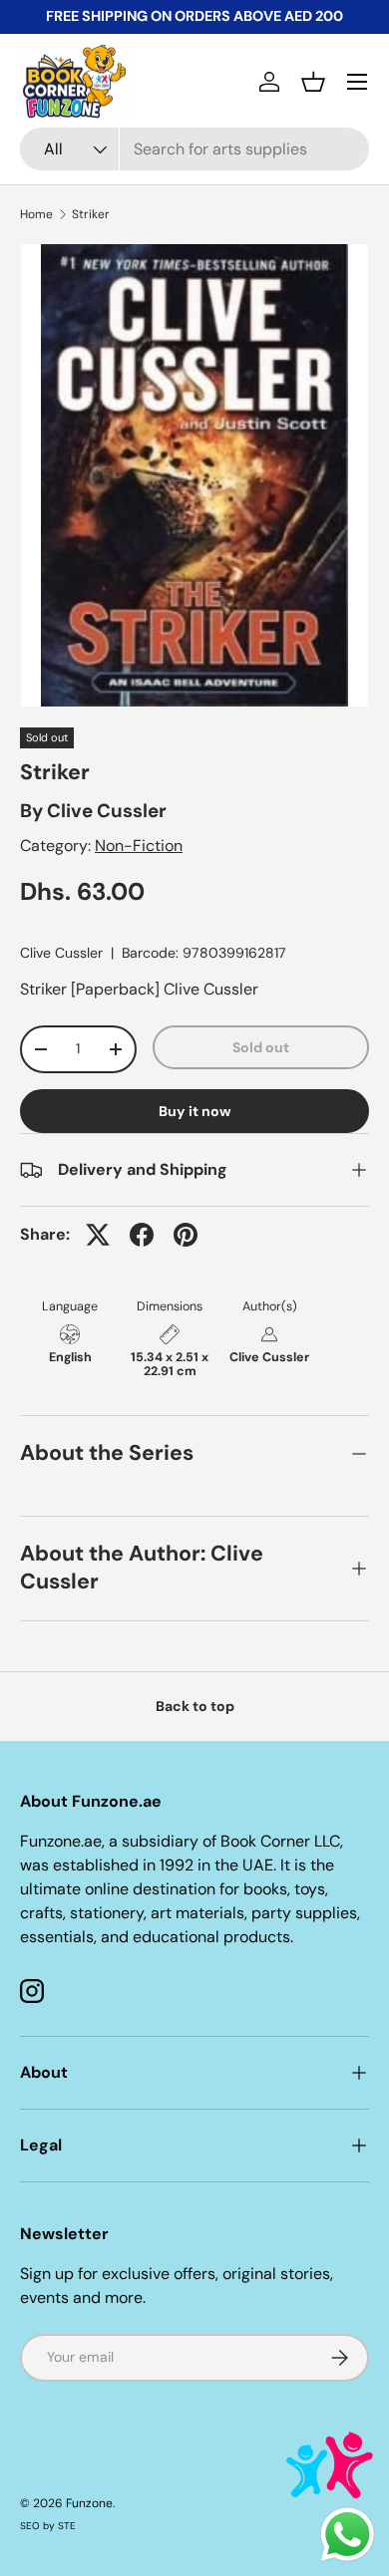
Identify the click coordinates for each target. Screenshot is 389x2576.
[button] (313, 82)
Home (36, 214)
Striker (91, 214)
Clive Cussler (107, 811)
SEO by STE (48, 2526)
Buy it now (195, 1111)
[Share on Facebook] (142, 1235)
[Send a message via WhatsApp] (348, 2535)
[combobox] (194, 149)
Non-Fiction (139, 846)
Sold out (261, 1047)
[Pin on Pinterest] (186, 1235)
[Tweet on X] (98, 1235)
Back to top (195, 1706)
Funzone (89, 2503)
